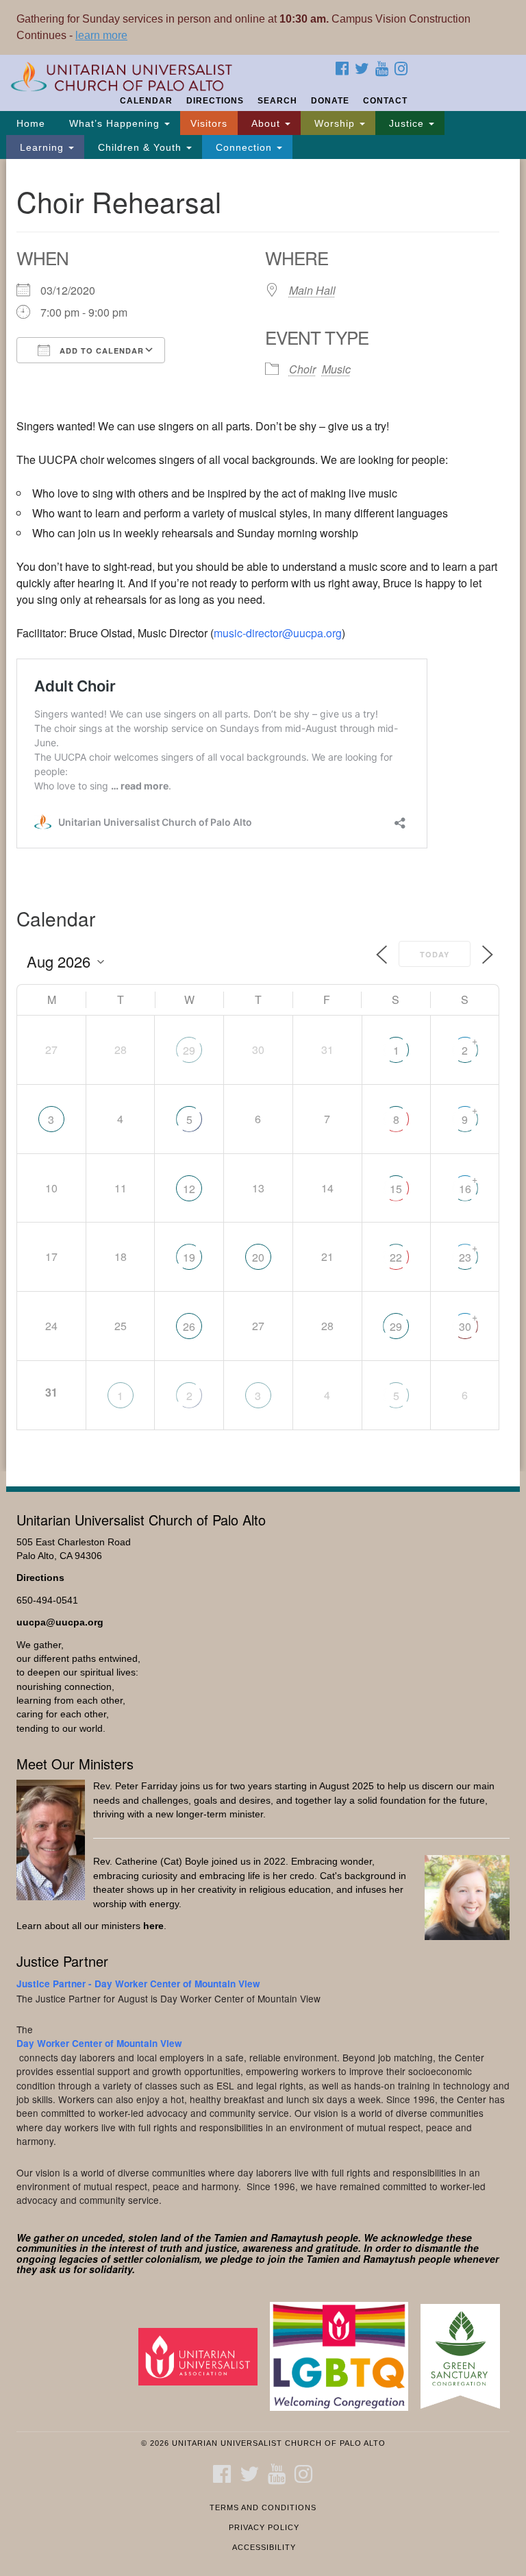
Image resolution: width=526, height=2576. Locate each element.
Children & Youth (140, 147)
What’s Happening (114, 123)
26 (189, 1326)
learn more (101, 35)
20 (258, 1257)
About (266, 123)
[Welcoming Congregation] (344, 2356)
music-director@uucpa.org (278, 633)
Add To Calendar (100, 351)
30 (465, 1326)
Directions (215, 101)
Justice (406, 123)
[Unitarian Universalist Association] (203, 2356)
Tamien (230, 2237)
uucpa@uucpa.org (60, 1622)
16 (465, 1189)
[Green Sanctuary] (465, 2356)
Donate (330, 101)
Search (277, 101)
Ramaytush (297, 2237)
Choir (302, 369)
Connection (244, 147)
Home (31, 123)
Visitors (209, 123)
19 (189, 1257)
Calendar (146, 101)
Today (435, 954)
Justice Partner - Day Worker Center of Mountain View (138, 1984)
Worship (335, 123)
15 (396, 1189)
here (153, 1926)
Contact (385, 101)
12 (189, 1189)
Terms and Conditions (263, 2507)
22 (396, 1257)
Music (336, 369)
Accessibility (264, 2547)
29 (189, 1050)
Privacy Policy (264, 2527)
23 (465, 1257)
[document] (263, 815)
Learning (42, 147)
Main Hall (312, 290)
